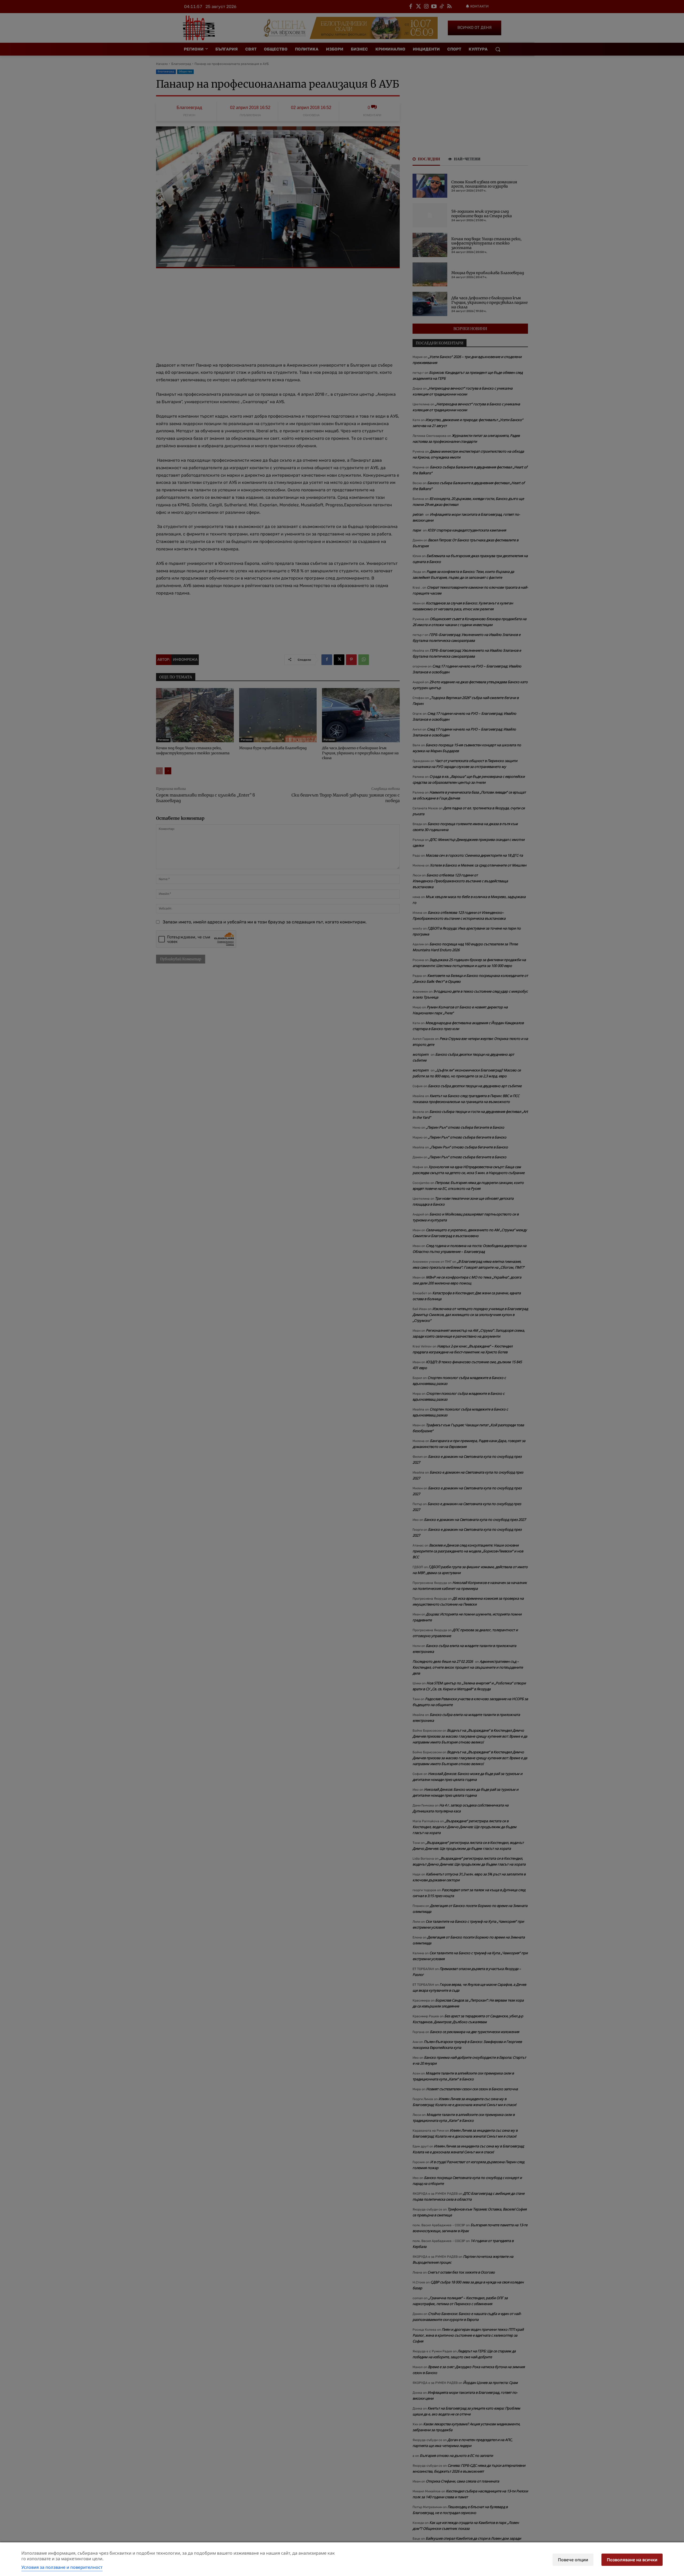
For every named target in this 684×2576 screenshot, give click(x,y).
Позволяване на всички (632, 2560)
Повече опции (573, 2560)
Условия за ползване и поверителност (62, 2567)
